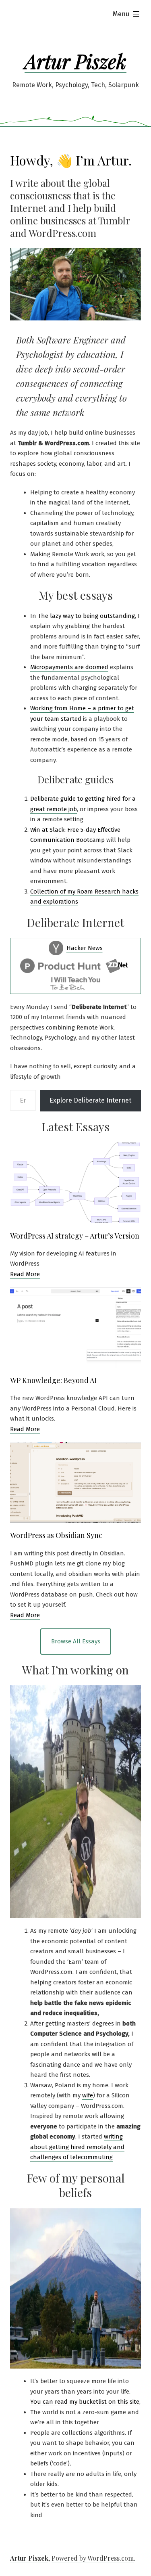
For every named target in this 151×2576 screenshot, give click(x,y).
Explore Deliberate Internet (90, 1100)
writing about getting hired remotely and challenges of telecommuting (77, 2147)
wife (88, 2095)
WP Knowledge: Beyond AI (53, 1380)
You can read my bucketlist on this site (85, 2402)
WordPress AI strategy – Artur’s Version (75, 1236)
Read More (25, 1274)
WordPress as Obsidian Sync (56, 1535)
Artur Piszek (75, 61)
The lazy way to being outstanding (86, 616)
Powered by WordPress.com (93, 2558)
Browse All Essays (76, 1641)
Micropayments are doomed (69, 667)
